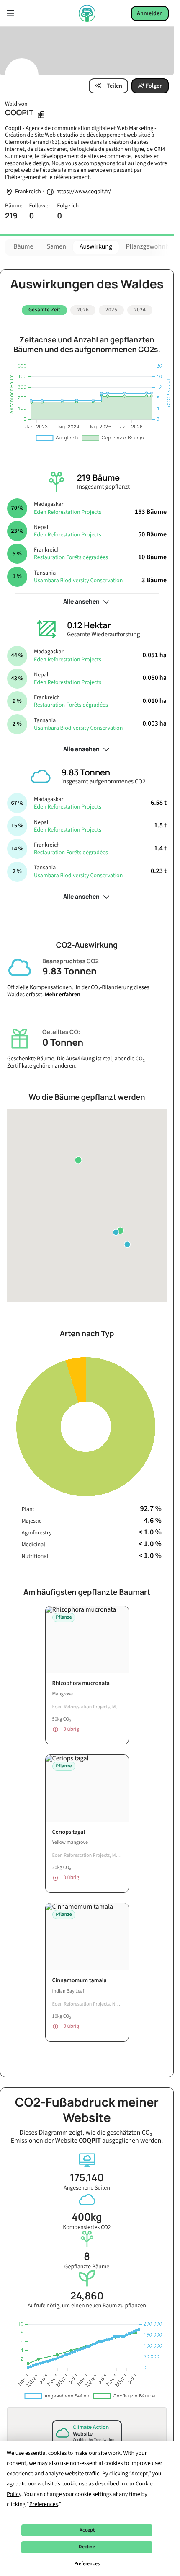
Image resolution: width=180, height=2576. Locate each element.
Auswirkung (96, 247)
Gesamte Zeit (44, 310)
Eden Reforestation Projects (68, 509)
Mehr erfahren (63, 991)
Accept (87, 2530)
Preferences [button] (44, 2504)
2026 (83, 310)
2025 (111, 310)
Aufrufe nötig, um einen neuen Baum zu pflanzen (87, 2297)
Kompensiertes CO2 (87, 2218)
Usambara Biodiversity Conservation (78, 577)
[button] (120, 1227)
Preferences (87, 2564)
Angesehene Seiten (87, 2178)
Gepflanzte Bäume (87, 2257)
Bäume (23, 247)
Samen (56, 247)
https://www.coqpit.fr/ (84, 192)
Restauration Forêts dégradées (71, 555)
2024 (140, 310)
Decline (87, 2547)
